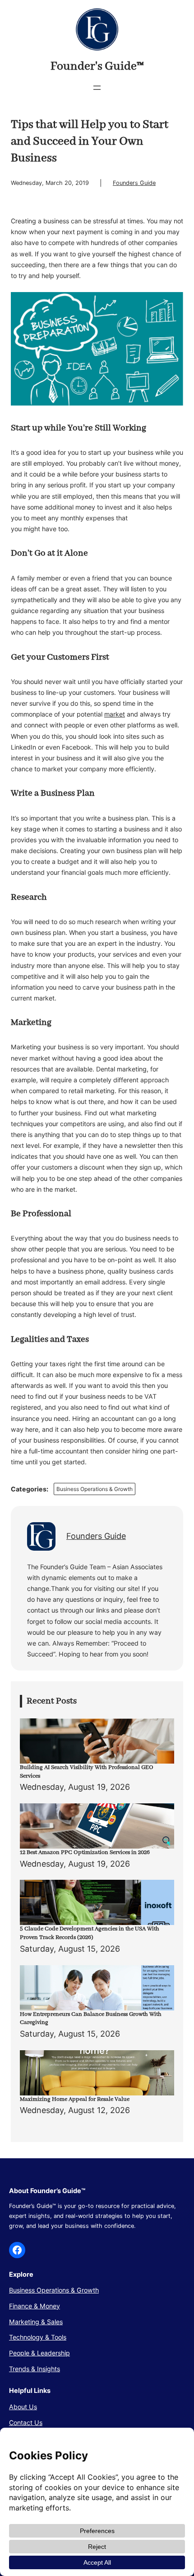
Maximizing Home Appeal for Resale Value (75, 2099)
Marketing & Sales (36, 2322)
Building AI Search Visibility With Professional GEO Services (87, 1772)
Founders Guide (134, 183)
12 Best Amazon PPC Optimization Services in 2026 (85, 1852)
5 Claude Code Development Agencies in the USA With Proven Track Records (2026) (90, 1933)
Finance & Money (35, 2306)
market (115, 714)
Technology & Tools (38, 2337)
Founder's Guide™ (97, 66)
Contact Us (26, 2423)
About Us (23, 2407)
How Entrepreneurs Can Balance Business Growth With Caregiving (91, 2019)
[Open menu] (97, 88)
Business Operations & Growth (95, 1489)
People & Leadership (39, 2353)
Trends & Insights (35, 2369)
